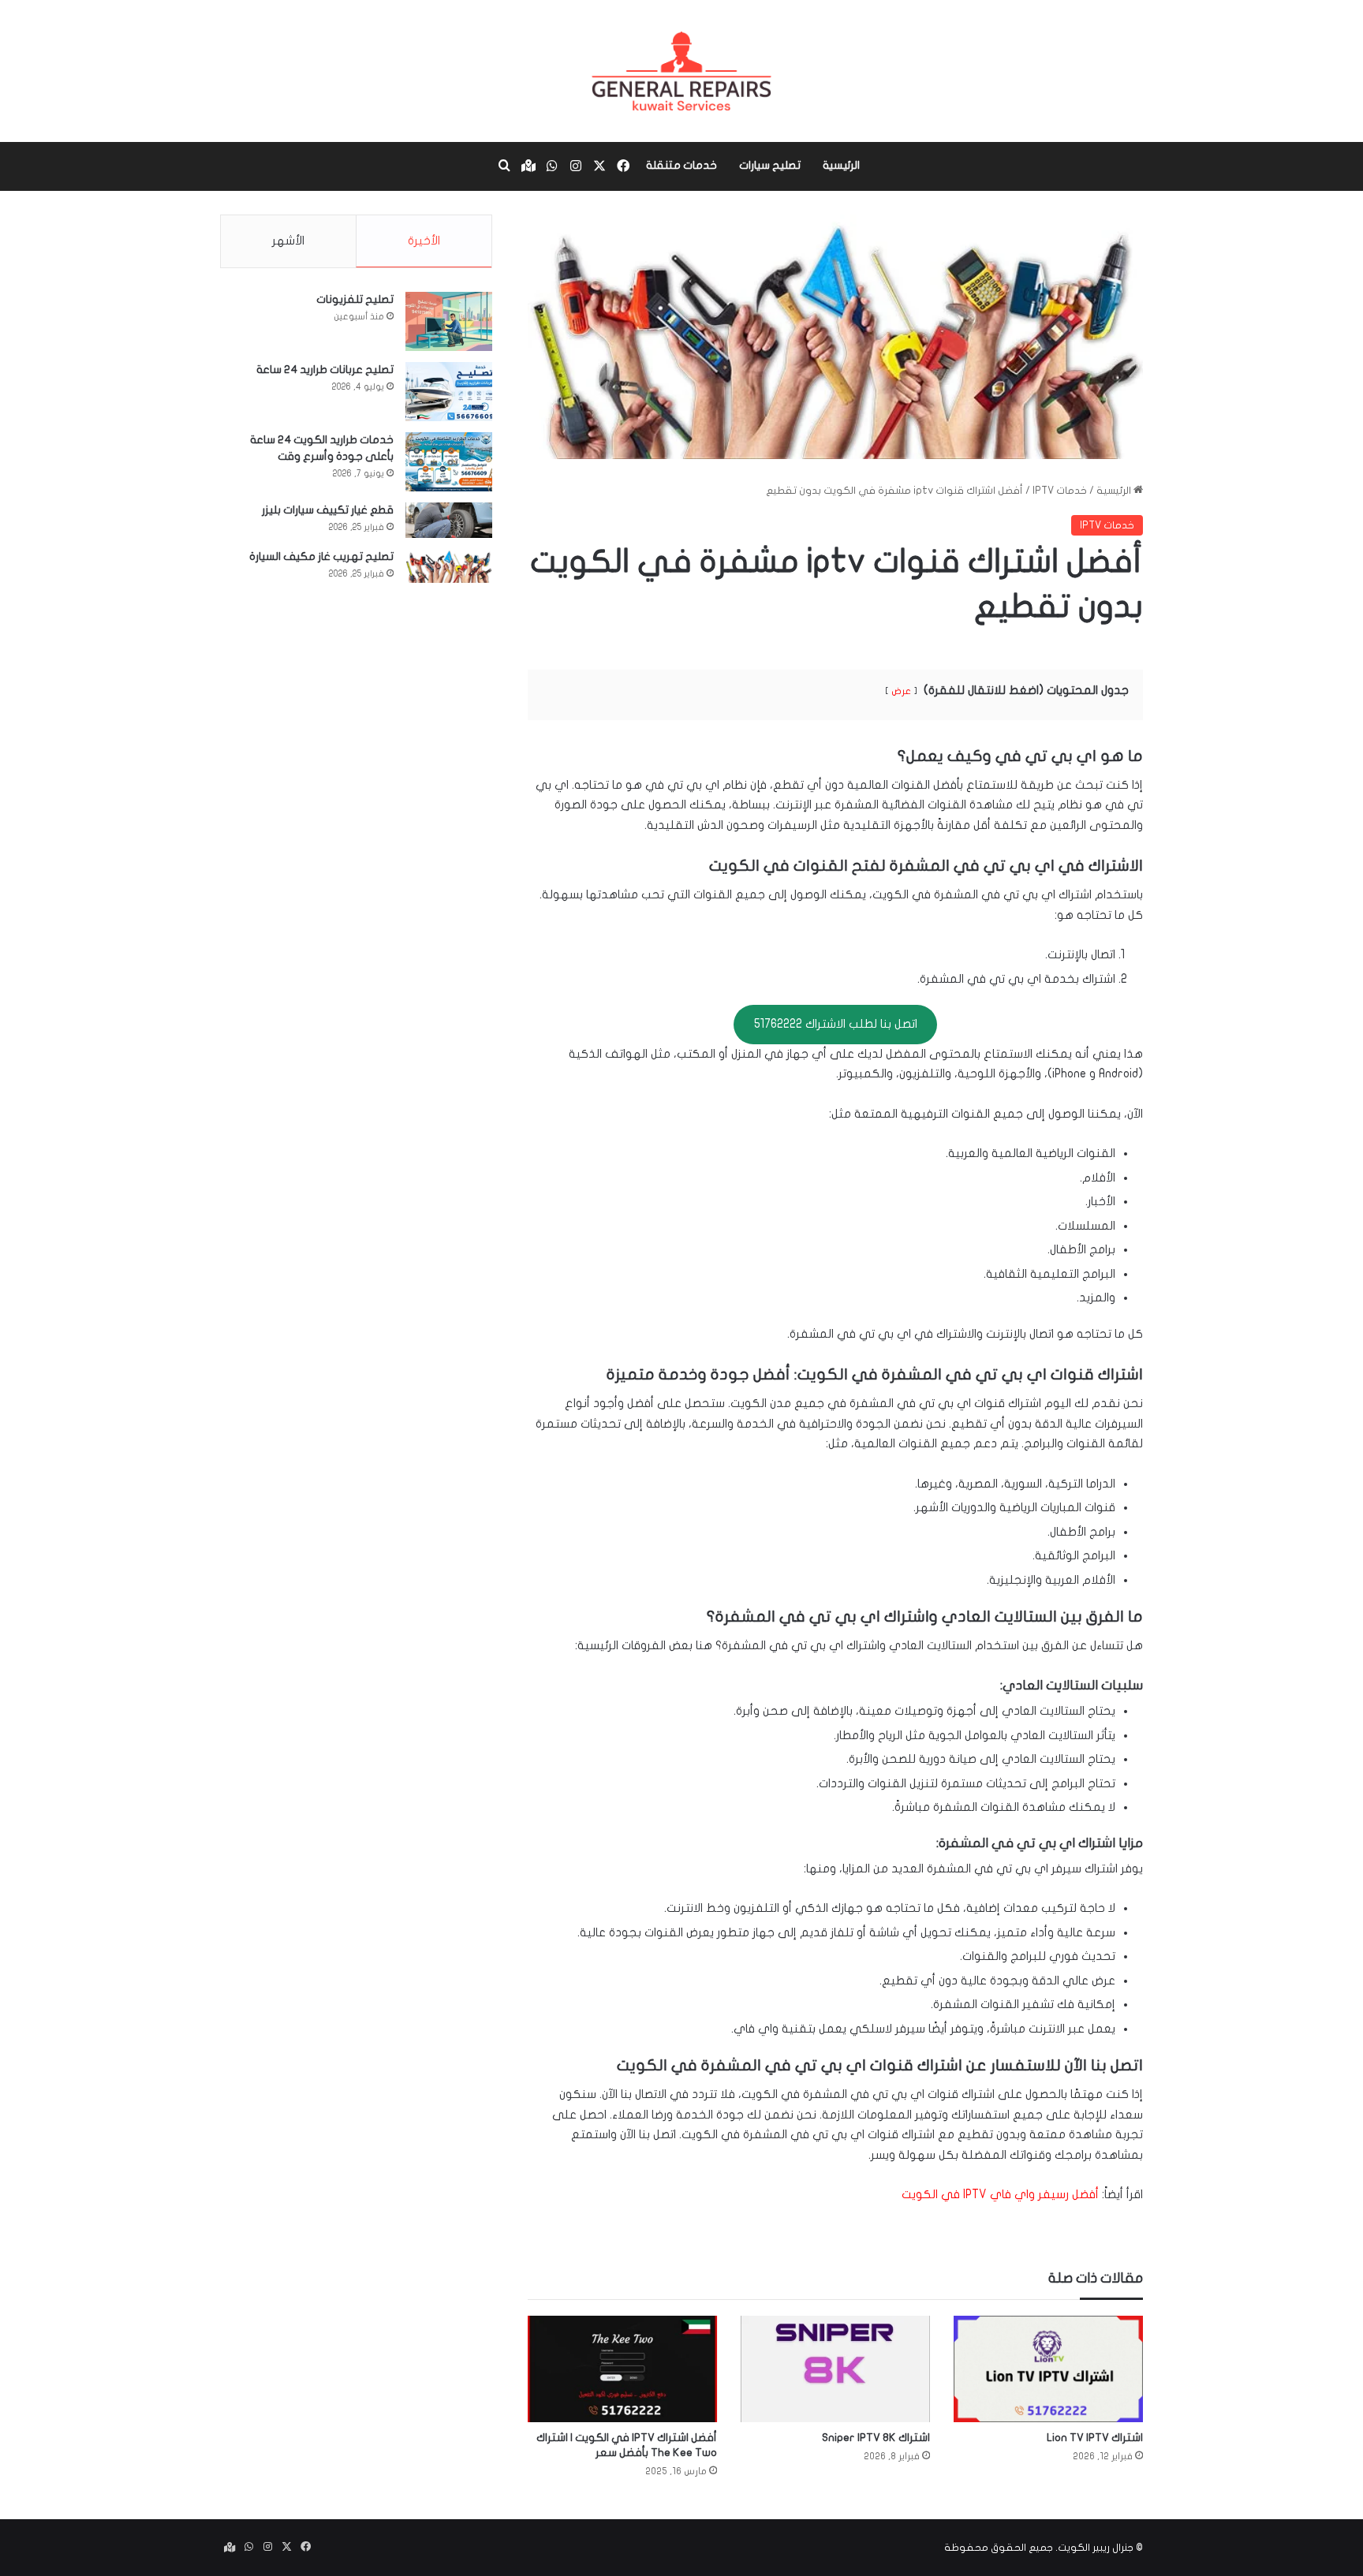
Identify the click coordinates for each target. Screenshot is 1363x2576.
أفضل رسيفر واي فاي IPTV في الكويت (1000, 2194)
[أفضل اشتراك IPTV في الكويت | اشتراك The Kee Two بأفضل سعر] (622, 2369)
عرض (901, 691)
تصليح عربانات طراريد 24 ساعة (325, 370)
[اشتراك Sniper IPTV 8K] (835, 2369)
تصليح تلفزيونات (355, 299)
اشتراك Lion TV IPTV (1095, 2438)
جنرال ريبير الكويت (1096, 2548)
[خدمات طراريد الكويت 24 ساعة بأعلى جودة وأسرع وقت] (449, 462)
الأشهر (288, 241)
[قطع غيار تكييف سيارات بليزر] (449, 520)
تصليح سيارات (770, 165)
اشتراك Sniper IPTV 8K (876, 2438)
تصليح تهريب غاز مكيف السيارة (321, 556)
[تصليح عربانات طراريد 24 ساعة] (449, 392)
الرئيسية (841, 165)
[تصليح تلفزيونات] (449, 321)
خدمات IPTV (1060, 491)
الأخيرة (424, 241)
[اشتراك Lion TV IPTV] (1048, 2369)
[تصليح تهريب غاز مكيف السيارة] (449, 566)
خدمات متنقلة (681, 165)
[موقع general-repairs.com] (681, 71)
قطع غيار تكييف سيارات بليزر (328, 510)
